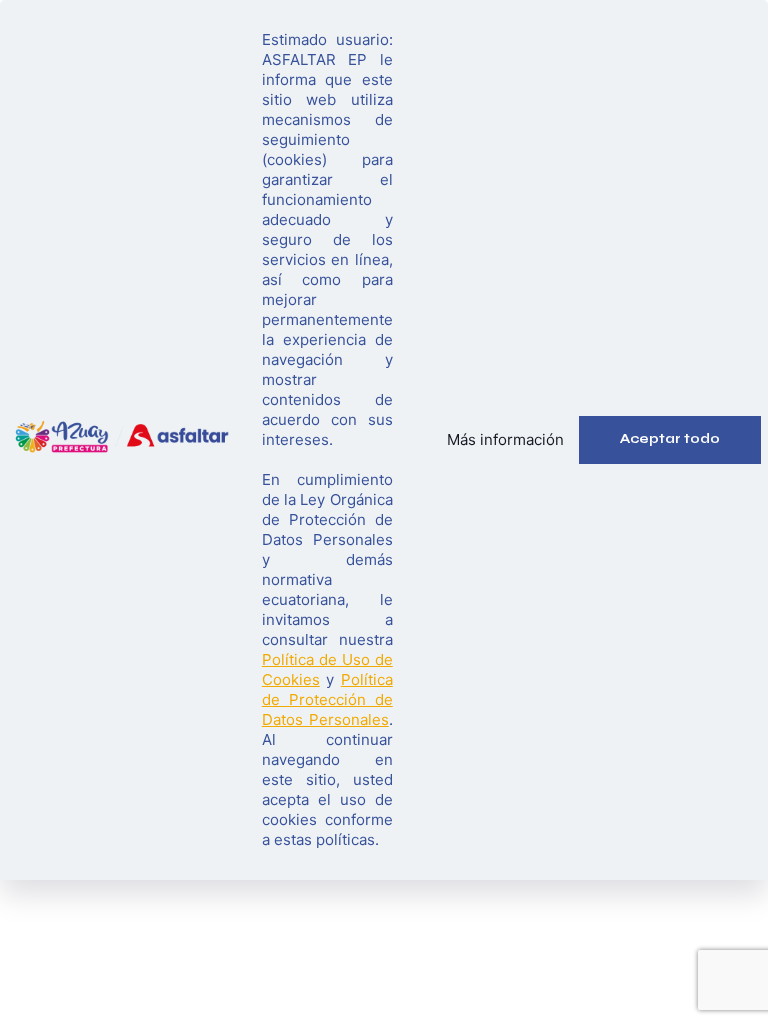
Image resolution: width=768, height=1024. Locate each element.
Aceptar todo (670, 439)
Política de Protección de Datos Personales (327, 699)
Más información (505, 439)
